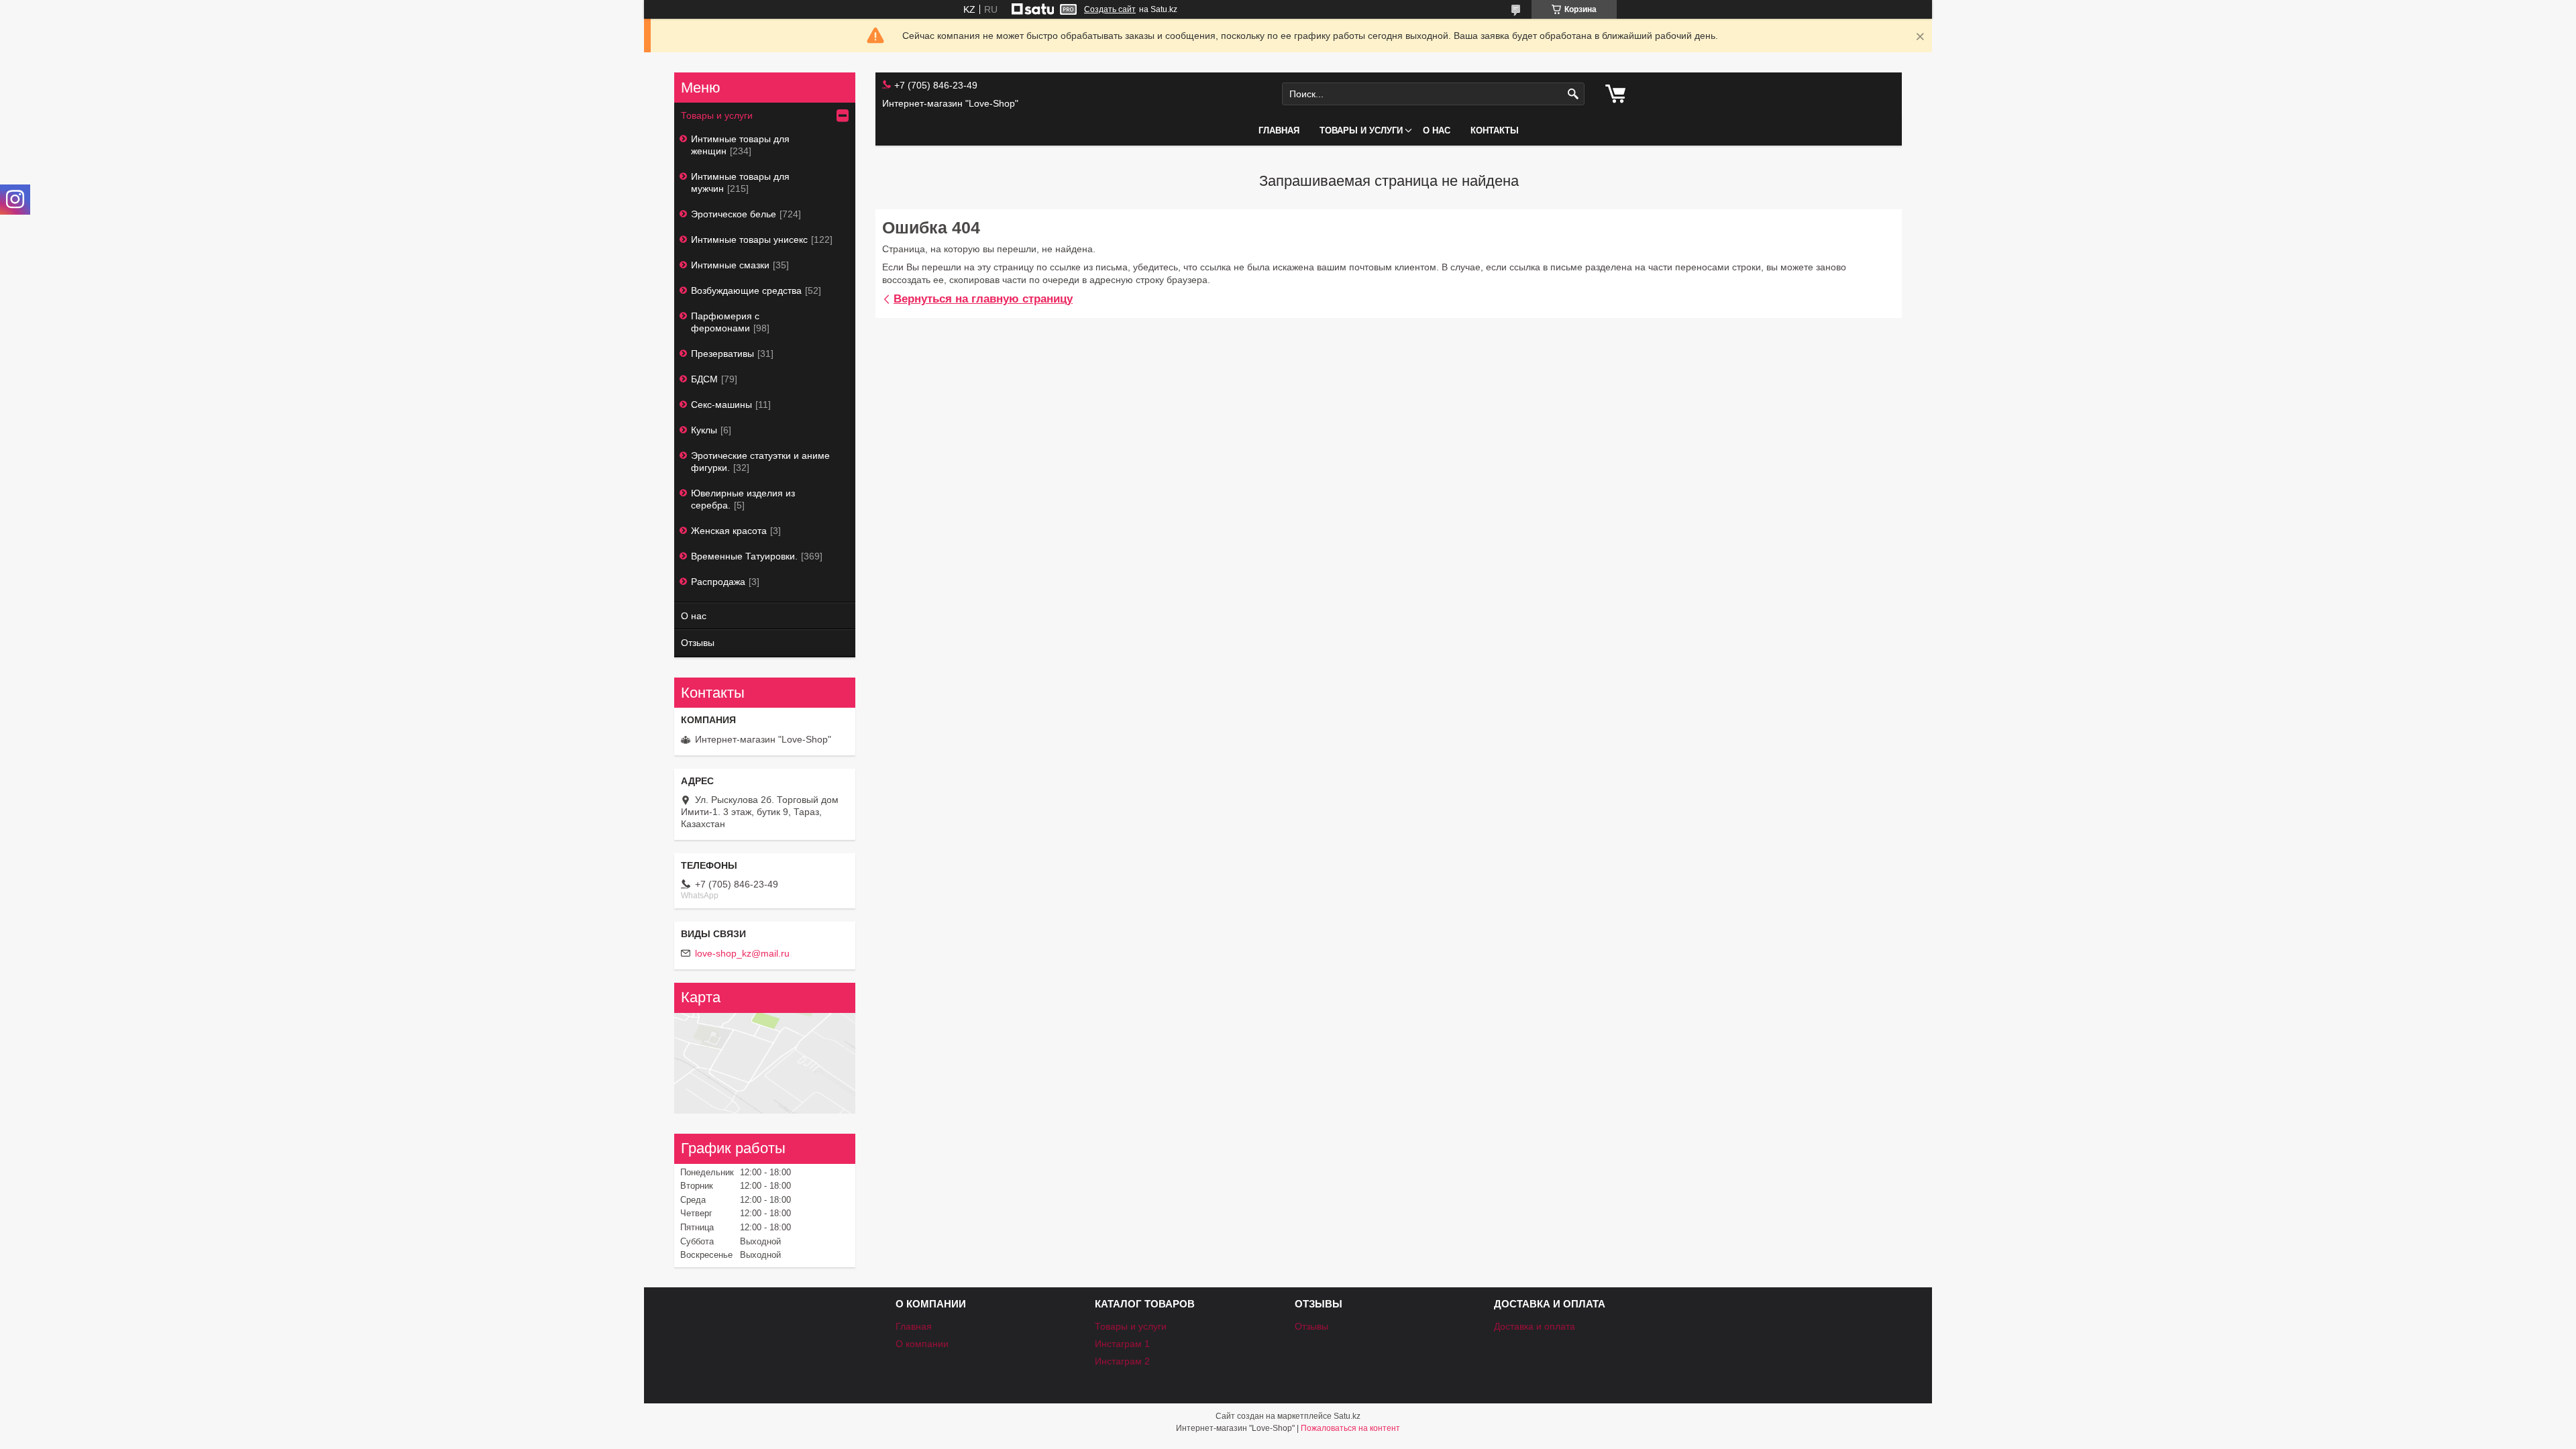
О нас (1437, 130)
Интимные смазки (730, 265)
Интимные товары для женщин (740, 145)
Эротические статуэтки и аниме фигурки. (760, 462)
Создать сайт (1110, 9)
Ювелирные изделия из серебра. (743, 499)
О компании (922, 1344)
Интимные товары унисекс (749, 239)
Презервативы (722, 354)
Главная (1279, 130)
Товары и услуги (1361, 130)
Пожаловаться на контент (1350, 1428)
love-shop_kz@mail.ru (742, 953)
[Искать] (1573, 94)
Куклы (704, 430)
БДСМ (704, 379)
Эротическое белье (734, 214)
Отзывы (698, 643)
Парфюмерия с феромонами (725, 322)
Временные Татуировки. (744, 556)
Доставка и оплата (1535, 1326)
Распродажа (718, 582)
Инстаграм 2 (1122, 1361)
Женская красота (729, 531)
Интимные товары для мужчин (740, 182)
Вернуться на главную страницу (983, 299)
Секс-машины (721, 405)
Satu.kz (1347, 1416)
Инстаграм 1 (1122, 1344)
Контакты (1495, 130)
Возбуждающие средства (746, 290)
